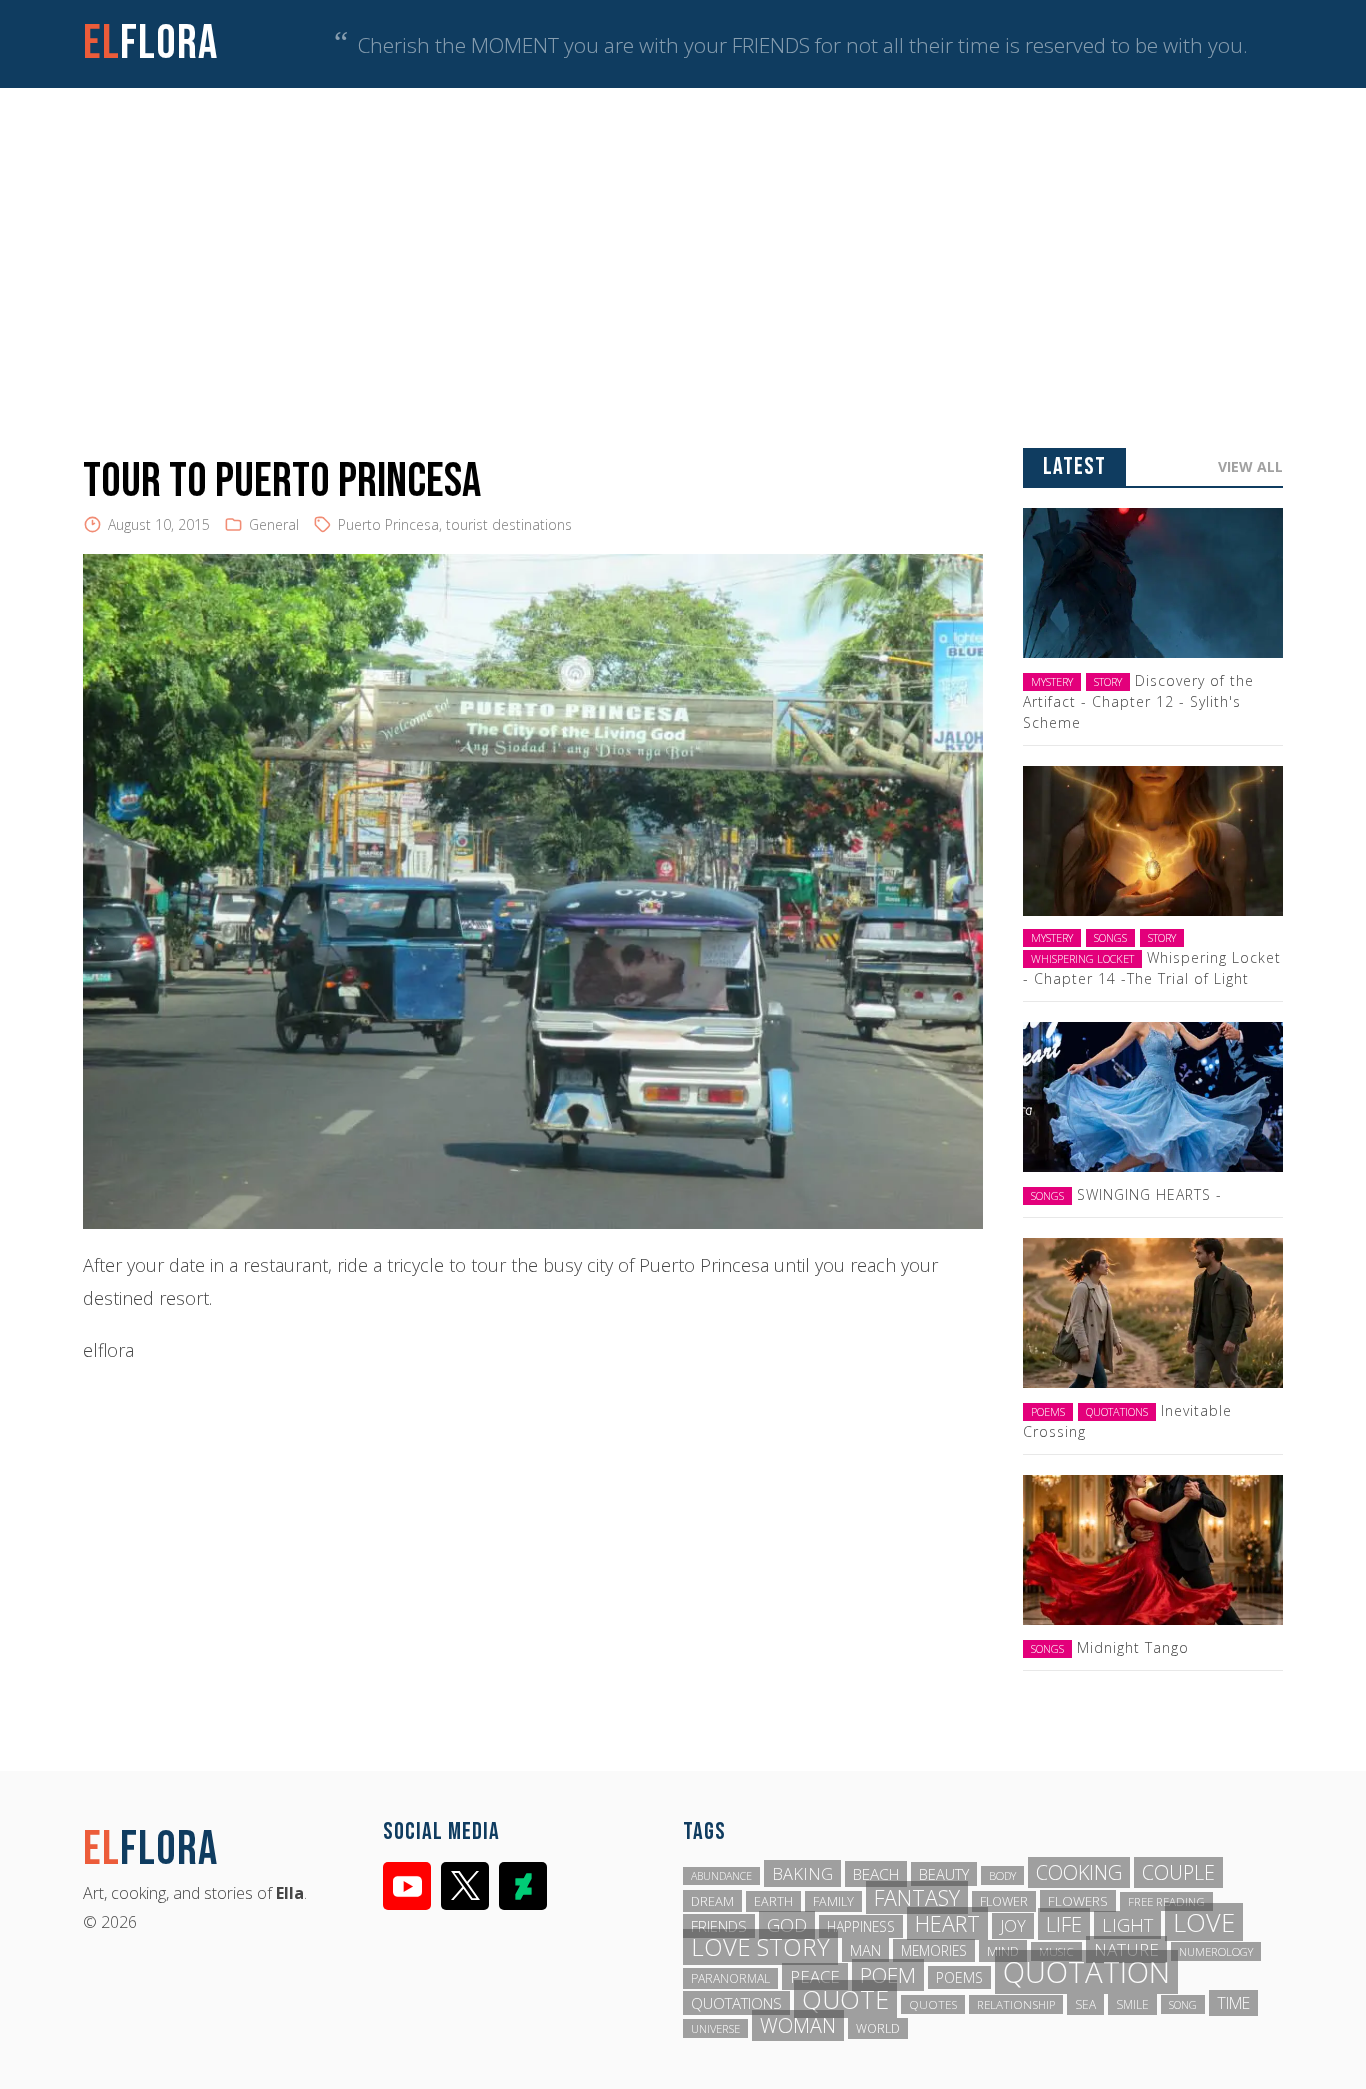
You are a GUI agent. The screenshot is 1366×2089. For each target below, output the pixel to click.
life (1064, 1924)
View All (1250, 466)
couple (1178, 1872)
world (878, 2028)
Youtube (407, 1886)
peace (815, 1976)
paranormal (730, 1978)
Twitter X (465, 1886)
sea (1085, 2004)
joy (1013, 1926)
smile (1132, 2004)
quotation (1086, 1972)
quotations (736, 2003)
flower (1004, 1901)
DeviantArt (523, 1886)
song (1183, 2004)
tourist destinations (509, 524)
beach (876, 1874)
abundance (721, 1876)
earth (773, 1901)
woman (798, 2025)
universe (715, 2028)
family (833, 1901)
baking (802, 1873)
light (1127, 1925)
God (787, 1925)
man (865, 1950)
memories (934, 1950)
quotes (933, 2004)
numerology (1216, 1951)
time (1233, 2003)
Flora (150, 43)
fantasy (917, 1897)
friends (719, 1926)
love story (760, 1947)
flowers (1078, 1901)
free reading (1166, 1901)
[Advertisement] (683, 238)
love (1204, 1922)
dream (712, 1901)
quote (845, 1999)
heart (947, 1923)
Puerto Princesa (388, 524)
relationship (1016, 2004)
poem (888, 1975)
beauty (944, 1874)
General (274, 524)
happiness (861, 1926)
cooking (1079, 1872)
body (1002, 1875)
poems (959, 1977)
